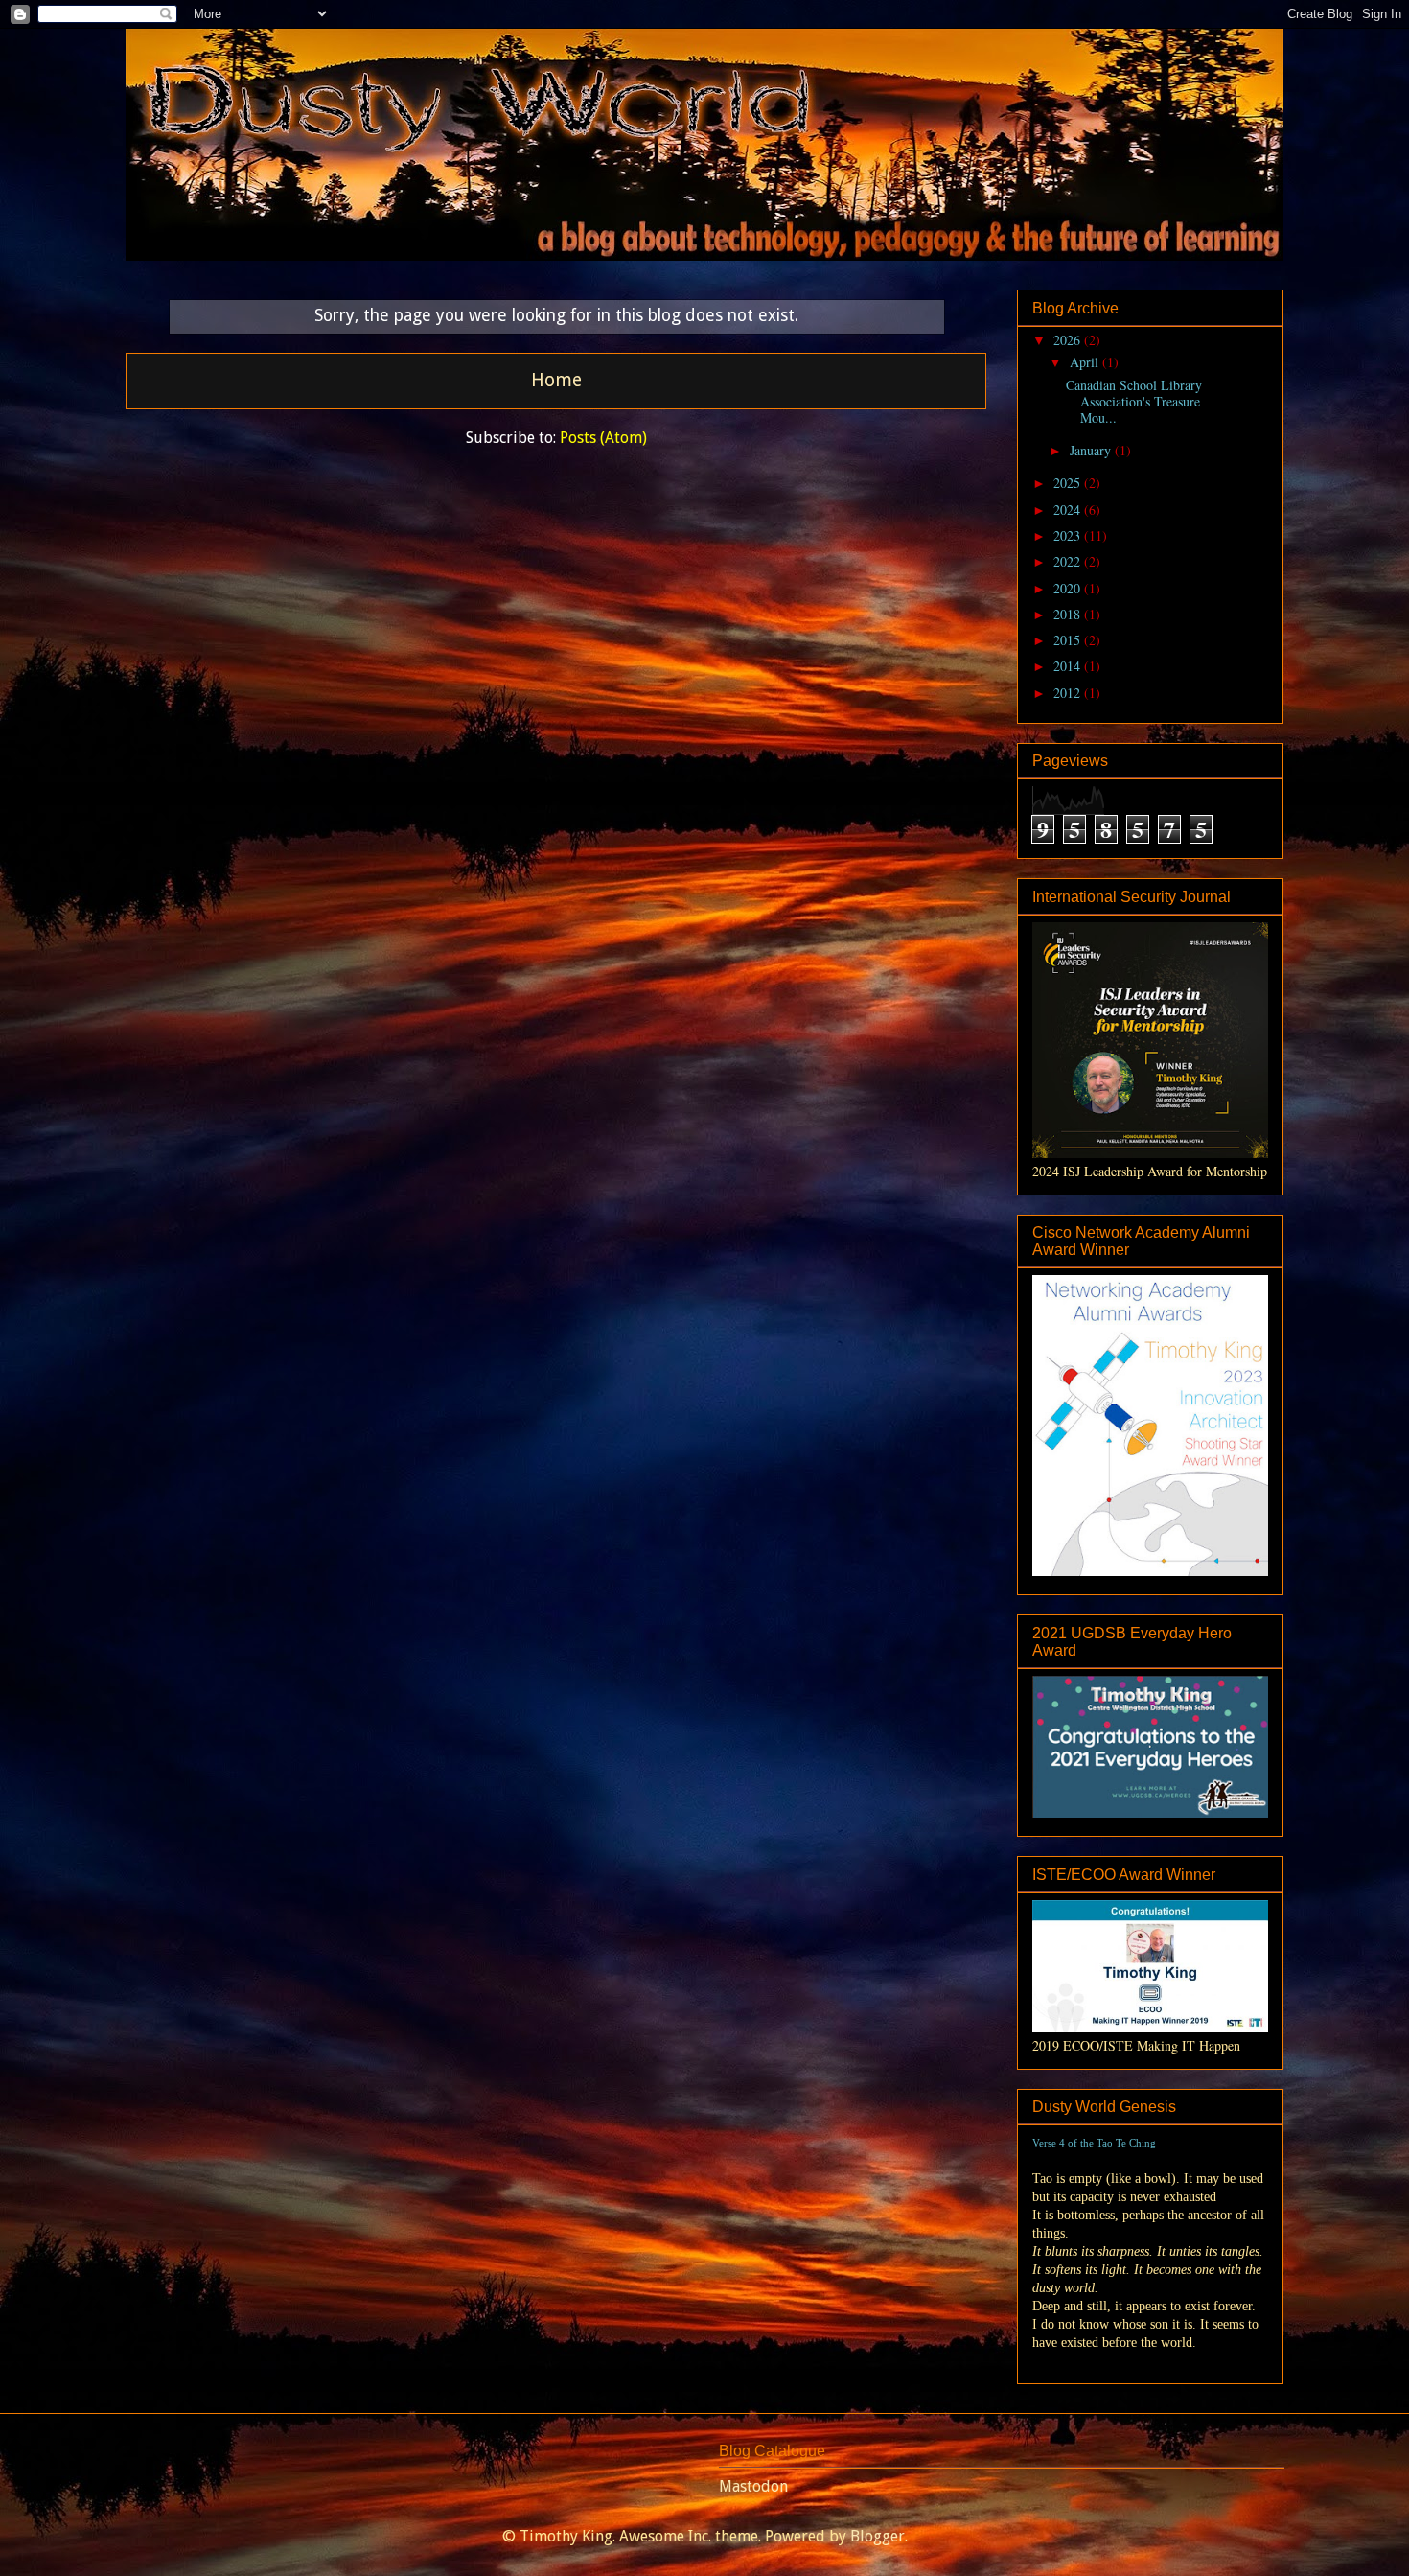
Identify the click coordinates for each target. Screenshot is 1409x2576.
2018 (1069, 614)
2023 (1069, 535)
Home (556, 380)
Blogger (878, 2536)
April (1086, 362)
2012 (1069, 693)
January (1092, 450)
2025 (1069, 483)
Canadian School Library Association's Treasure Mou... (1134, 401)
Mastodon (753, 2486)
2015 (1069, 640)
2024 (1069, 510)
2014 (1069, 666)
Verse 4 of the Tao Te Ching (1094, 2143)
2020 (1069, 588)
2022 (1069, 561)
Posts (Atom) (603, 438)
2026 (1069, 340)
